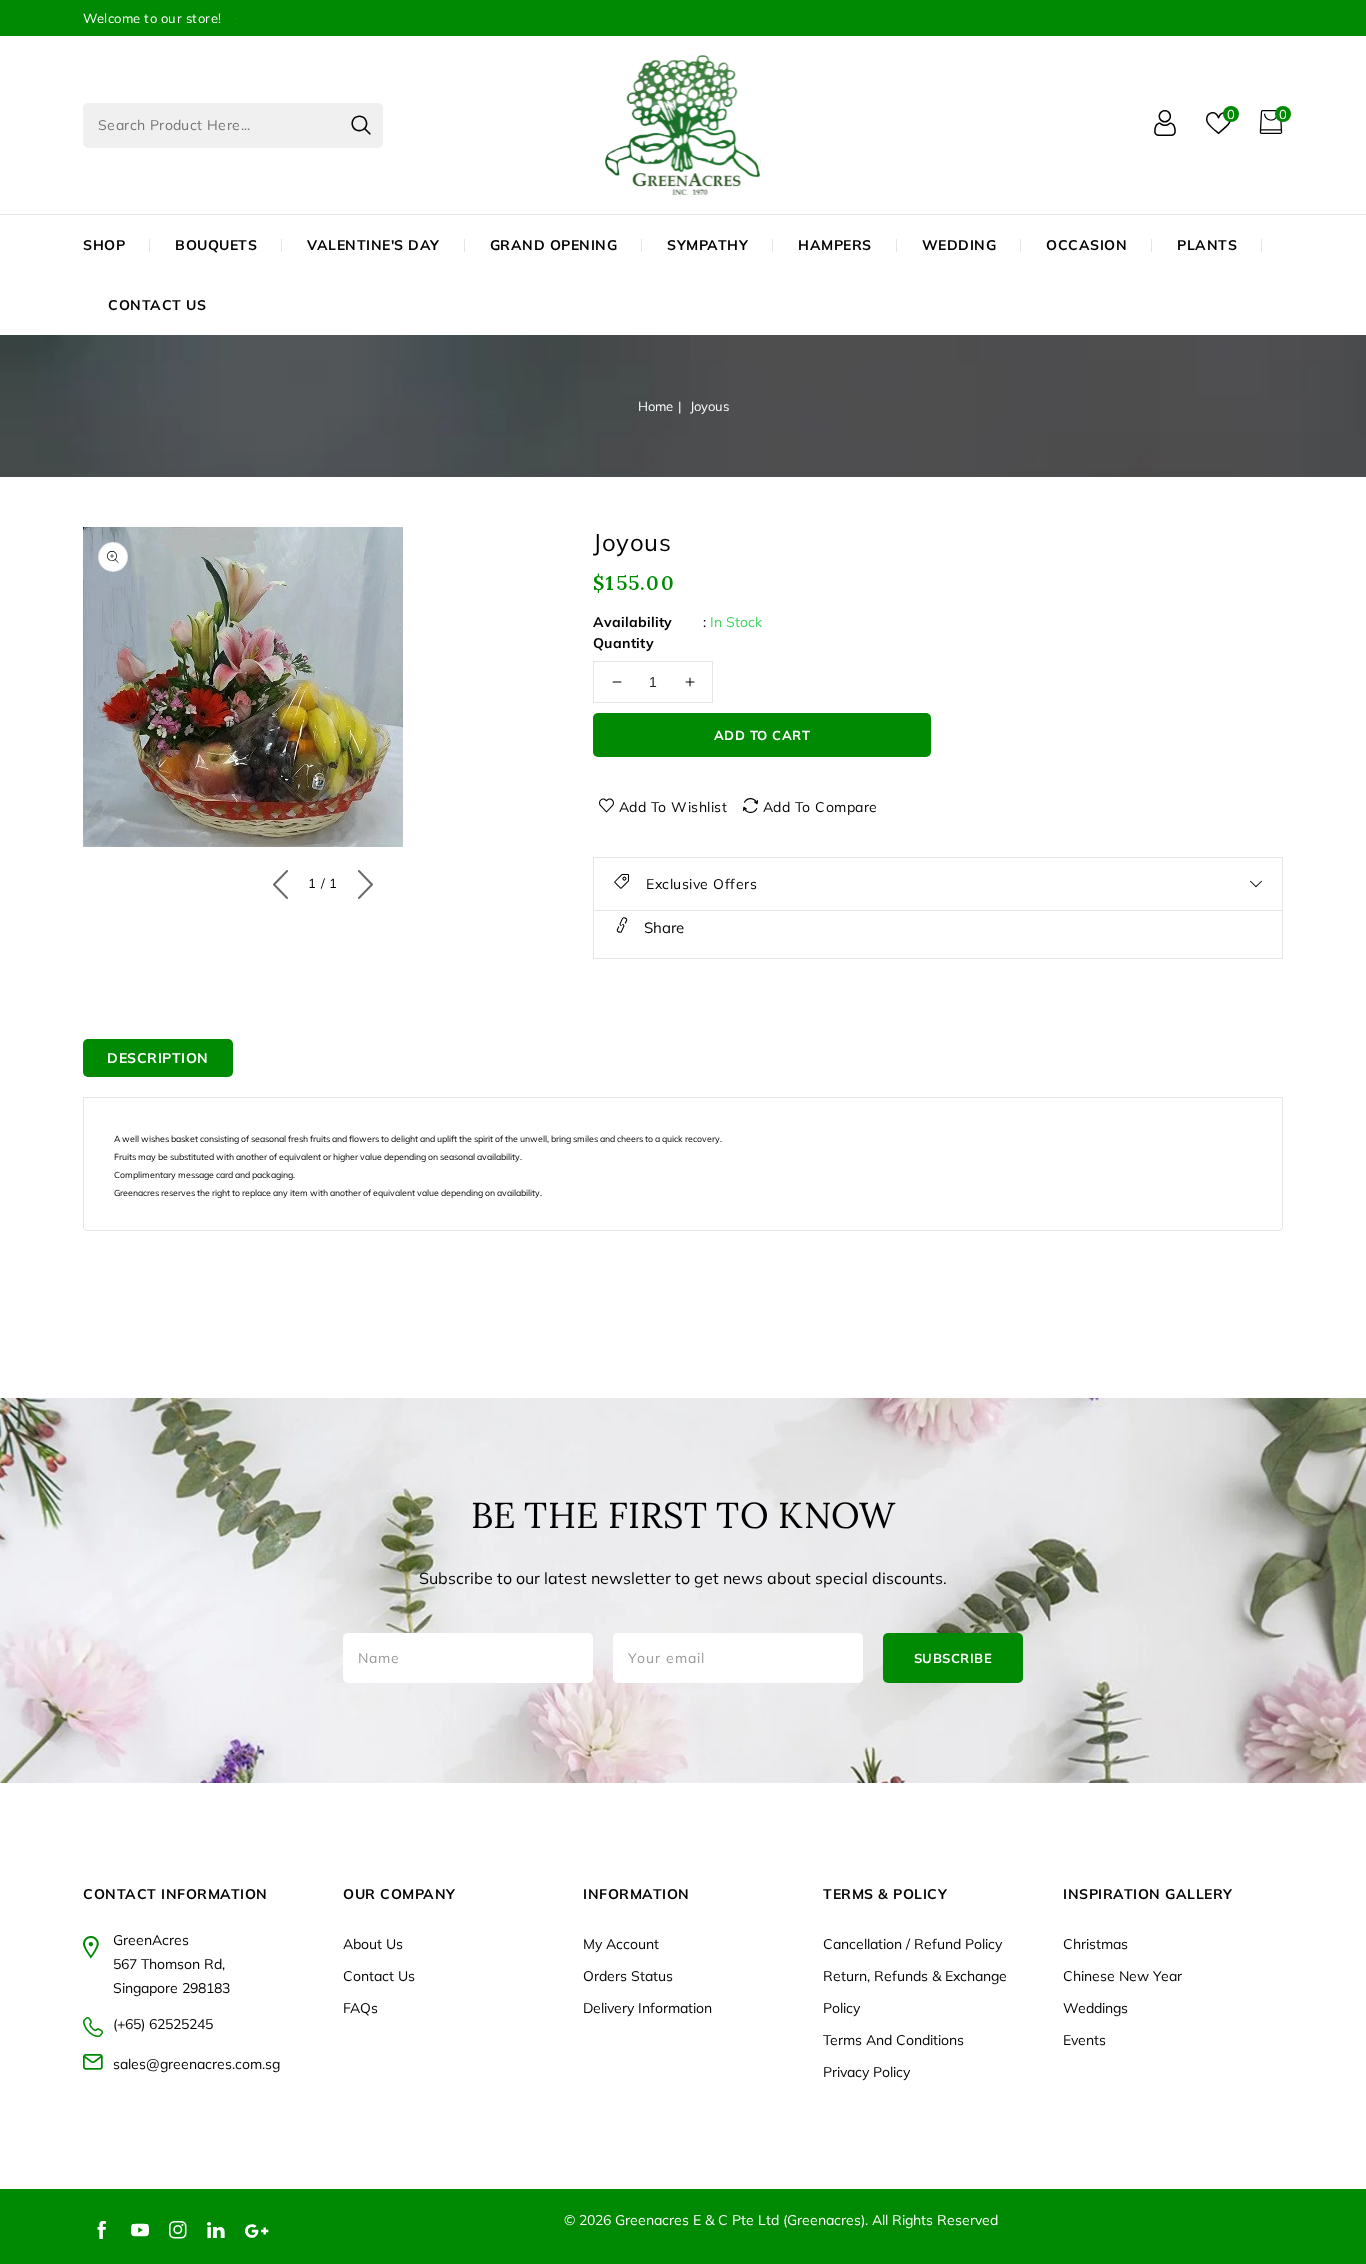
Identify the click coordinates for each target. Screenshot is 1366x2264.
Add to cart (762, 735)
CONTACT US (157, 305)
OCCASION (1086, 245)
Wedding (959, 245)
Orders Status (628, 1976)
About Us (373, 1944)
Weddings (1095, 2008)
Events (1084, 2040)
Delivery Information (647, 2008)
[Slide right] (360, 880)
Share (662, 927)
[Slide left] (285, 880)
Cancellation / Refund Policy (912, 1944)
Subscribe (953, 1658)
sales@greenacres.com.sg (196, 2064)
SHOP (104, 245)
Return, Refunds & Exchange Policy (915, 1992)
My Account (621, 1944)
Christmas (1095, 1944)
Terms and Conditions (893, 2040)
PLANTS (1207, 245)
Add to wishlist (673, 807)
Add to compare (820, 807)
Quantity (623, 643)
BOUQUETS (216, 245)
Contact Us (379, 1976)
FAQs (360, 2008)
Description (158, 1058)
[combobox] (233, 125)
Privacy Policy (866, 2072)
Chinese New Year (1122, 1976)
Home (655, 406)
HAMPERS (835, 245)
